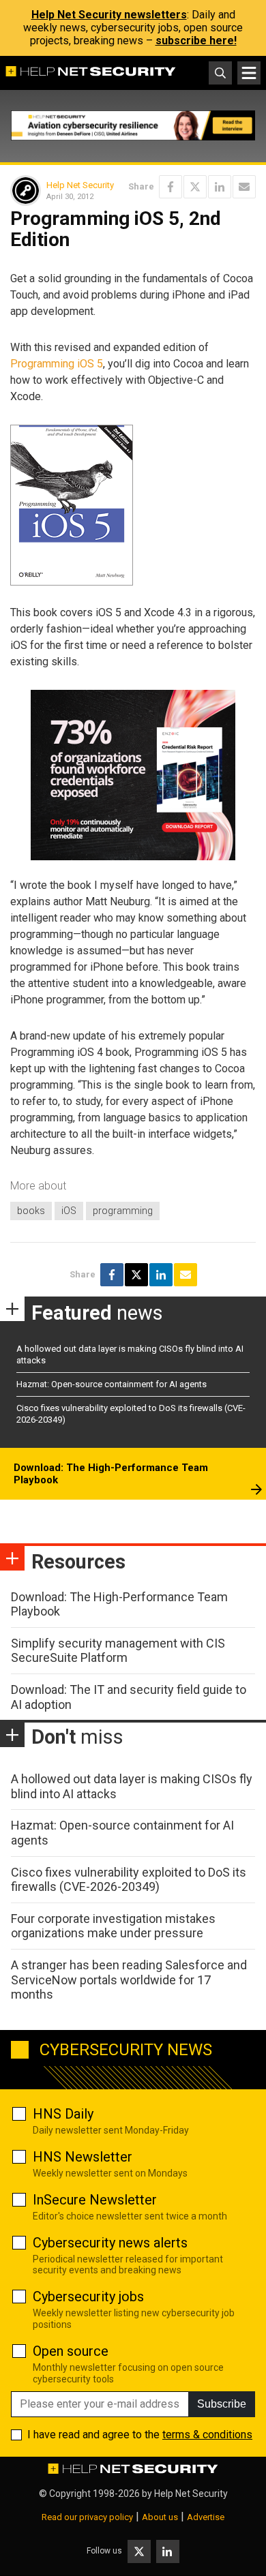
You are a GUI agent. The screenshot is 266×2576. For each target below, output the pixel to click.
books (31, 1211)
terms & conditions (207, 2435)
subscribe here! (196, 41)
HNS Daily (63, 2114)
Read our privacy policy (87, 2517)
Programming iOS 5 (57, 364)
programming (123, 1211)
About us (160, 2517)
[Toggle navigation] (249, 73)
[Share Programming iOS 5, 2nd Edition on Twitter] (195, 187)
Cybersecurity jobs (88, 2297)
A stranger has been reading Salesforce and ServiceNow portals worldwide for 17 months (129, 1980)
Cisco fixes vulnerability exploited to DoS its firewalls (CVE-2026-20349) (129, 1880)
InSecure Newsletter (95, 2200)
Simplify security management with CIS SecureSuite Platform (118, 1651)
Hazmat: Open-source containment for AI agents (112, 1384)
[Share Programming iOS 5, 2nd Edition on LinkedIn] (220, 187)
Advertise (206, 2517)
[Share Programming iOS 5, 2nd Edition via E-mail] (244, 187)
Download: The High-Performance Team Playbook (111, 1474)
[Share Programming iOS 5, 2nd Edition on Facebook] (171, 187)
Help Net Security (80, 185)
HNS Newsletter (83, 2157)
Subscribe (222, 2404)
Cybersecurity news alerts (110, 2243)
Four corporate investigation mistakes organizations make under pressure (113, 1926)
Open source (71, 2351)
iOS (69, 1211)
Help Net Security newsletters (109, 15)
